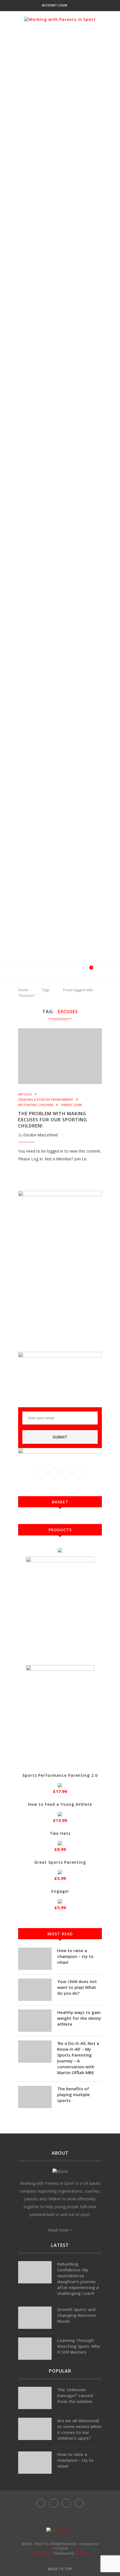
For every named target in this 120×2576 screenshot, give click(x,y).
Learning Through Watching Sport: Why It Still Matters (79, 2346)
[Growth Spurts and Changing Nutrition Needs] (35, 2318)
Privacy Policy (41, 2553)
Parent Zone (72, 1105)
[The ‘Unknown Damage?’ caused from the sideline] (35, 2398)
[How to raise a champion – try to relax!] (35, 1959)
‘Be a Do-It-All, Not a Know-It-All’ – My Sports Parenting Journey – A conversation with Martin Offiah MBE (78, 2058)
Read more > (60, 2230)
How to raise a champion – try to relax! (75, 1956)
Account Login (55, 5)
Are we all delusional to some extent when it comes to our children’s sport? (79, 2429)
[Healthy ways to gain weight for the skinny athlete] (35, 2021)
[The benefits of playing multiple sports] (35, 2097)
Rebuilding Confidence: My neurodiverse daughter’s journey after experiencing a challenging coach (78, 2279)
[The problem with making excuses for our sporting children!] (60, 1056)
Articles (25, 1094)
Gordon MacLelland (40, 1135)
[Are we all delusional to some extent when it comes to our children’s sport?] (35, 2429)
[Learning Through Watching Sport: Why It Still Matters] (35, 2349)
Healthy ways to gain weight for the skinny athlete (79, 2018)
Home (23, 990)
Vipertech (82, 2553)
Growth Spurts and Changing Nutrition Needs (77, 2315)
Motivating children (36, 1105)
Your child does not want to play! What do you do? (77, 1987)
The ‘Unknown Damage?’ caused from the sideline (75, 2395)
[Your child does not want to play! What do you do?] (35, 1990)
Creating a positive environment (46, 1099)
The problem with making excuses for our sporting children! (53, 1120)
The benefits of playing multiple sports (74, 2094)
